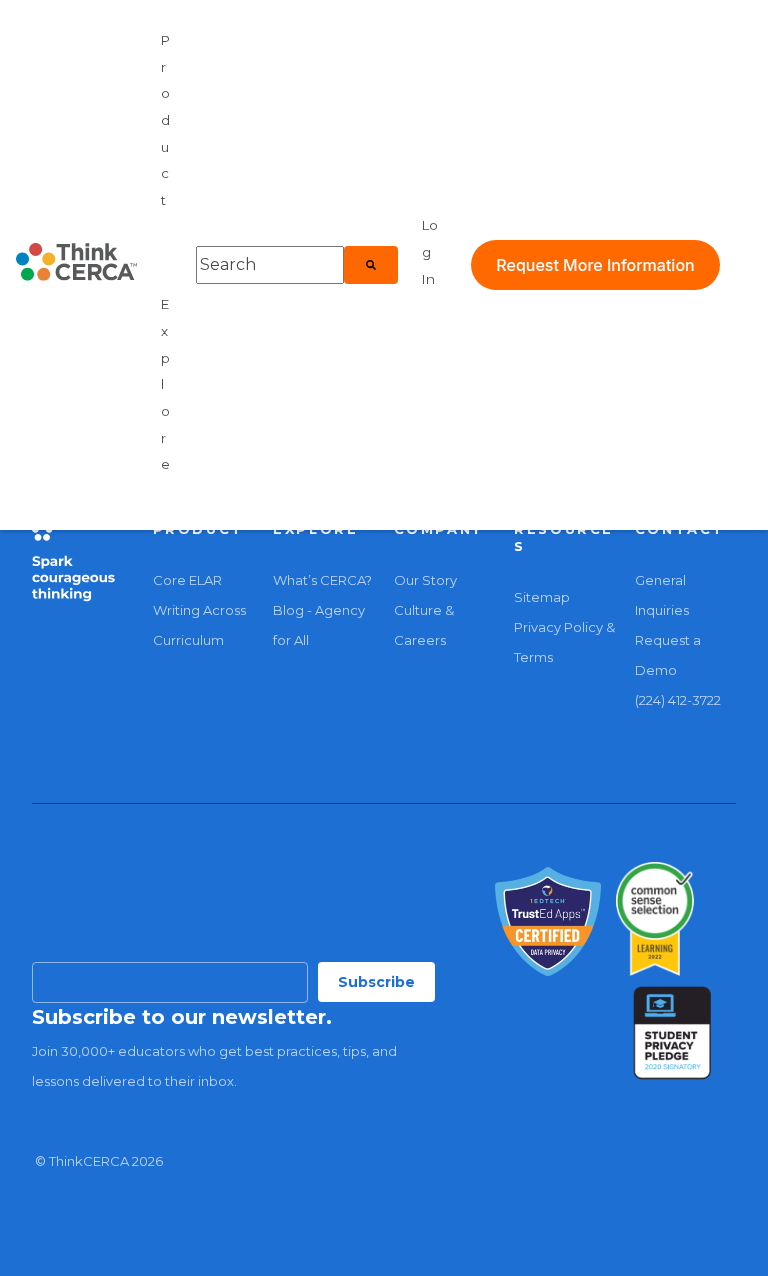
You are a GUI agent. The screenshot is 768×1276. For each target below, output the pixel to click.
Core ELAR (187, 580)
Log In (430, 251)
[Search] (371, 265)
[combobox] (270, 265)
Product (165, 120)
